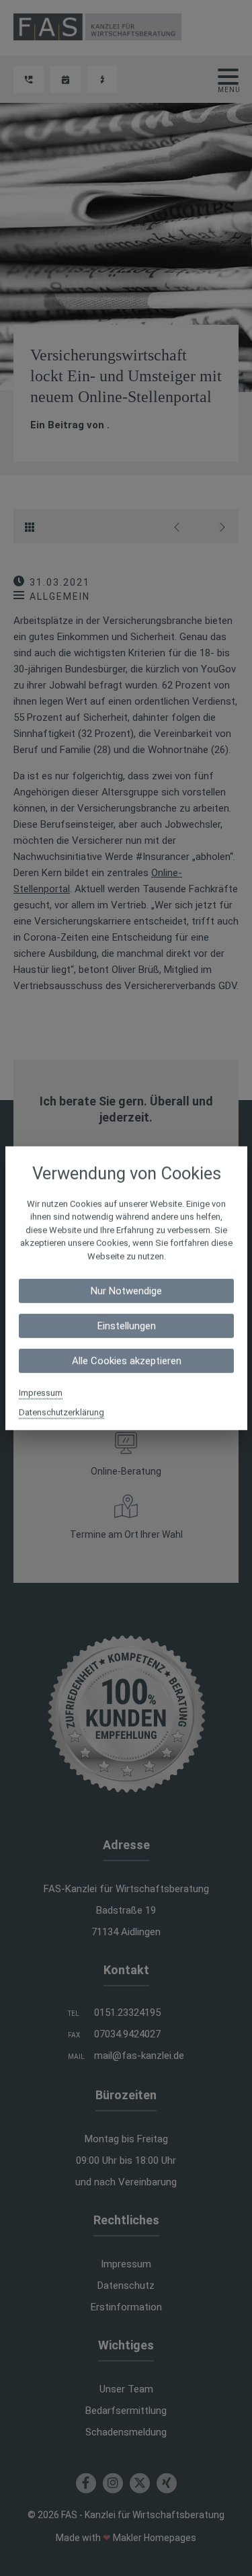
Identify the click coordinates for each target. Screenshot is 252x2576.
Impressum (41, 1393)
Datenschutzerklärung (61, 1412)
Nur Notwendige (126, 1291)
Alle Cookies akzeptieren (126, 1361)
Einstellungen (126, 1326)
